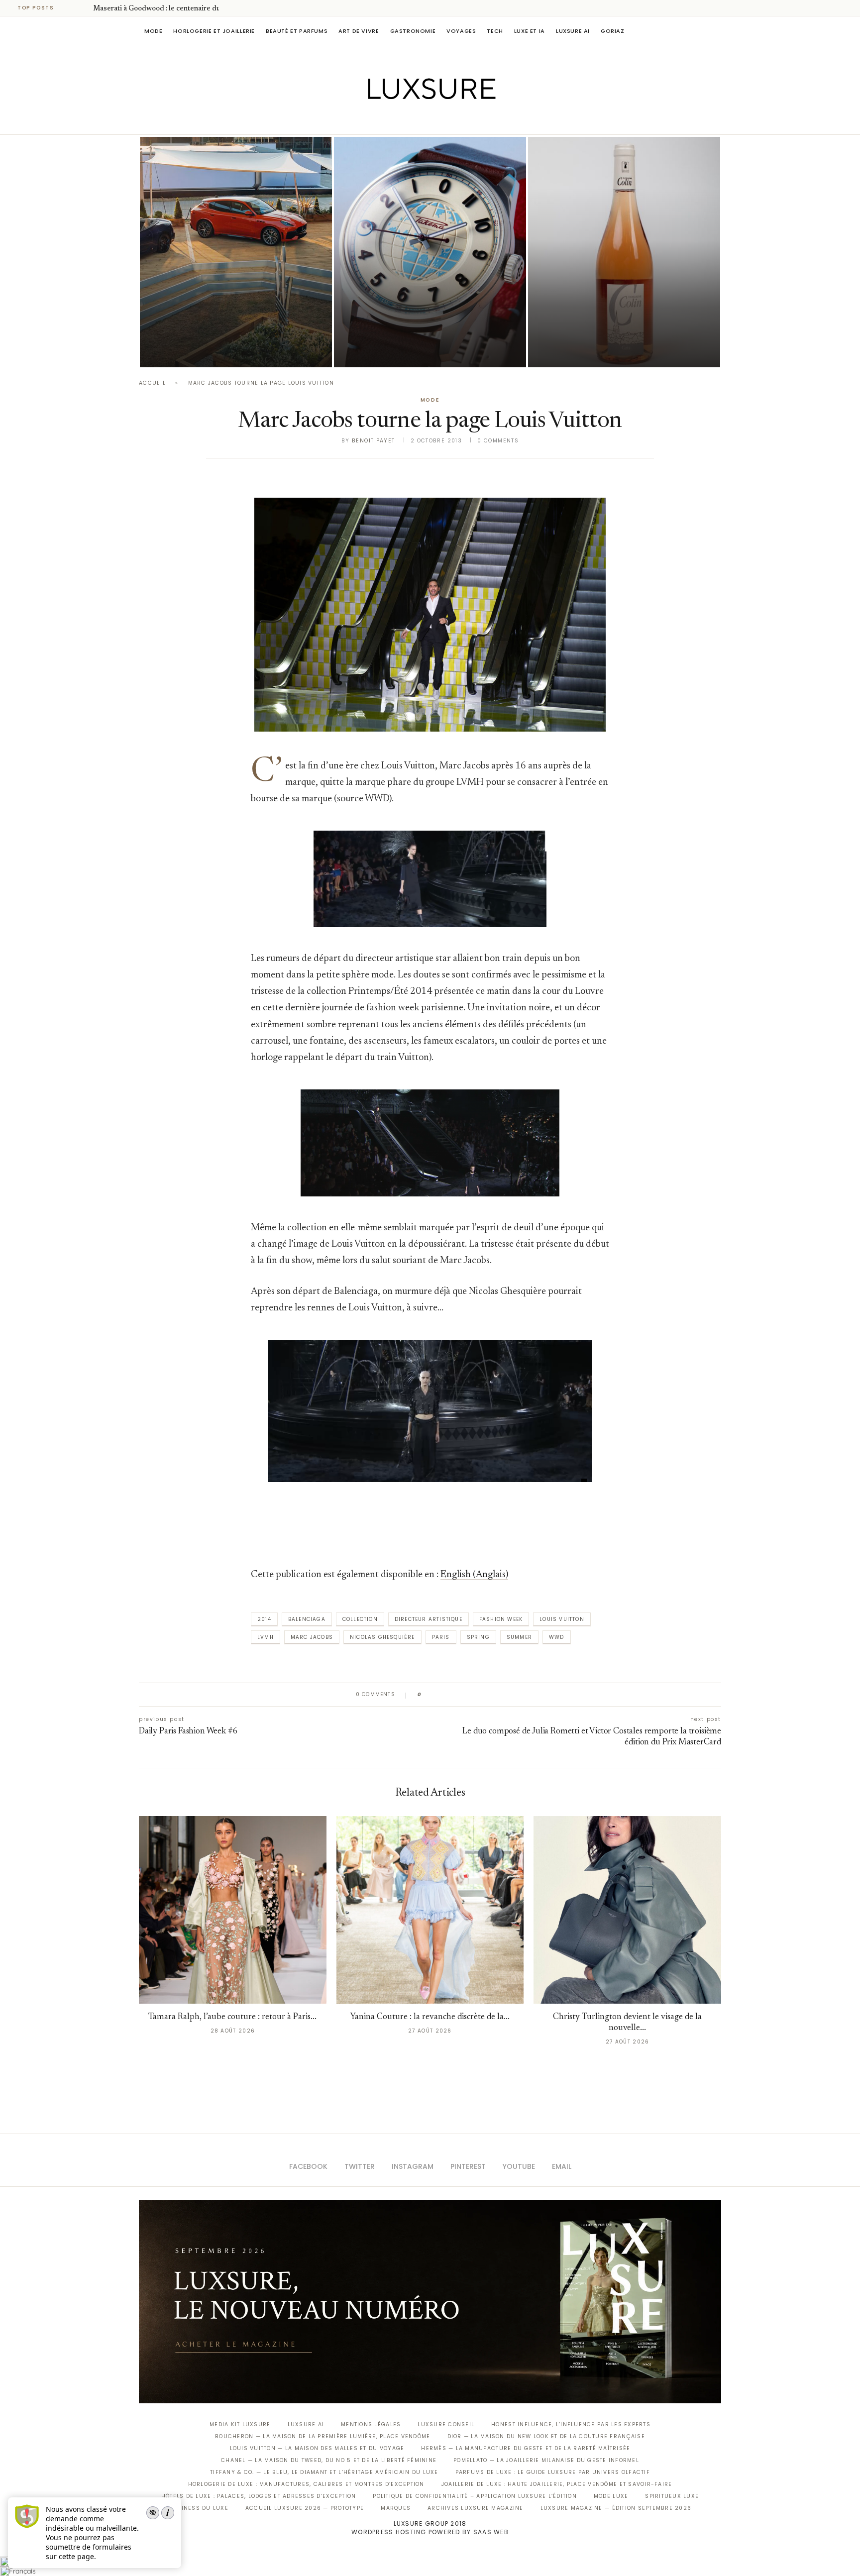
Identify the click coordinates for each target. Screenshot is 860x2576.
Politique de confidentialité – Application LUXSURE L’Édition (475, 2496)
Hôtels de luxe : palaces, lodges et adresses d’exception (259, 2496)
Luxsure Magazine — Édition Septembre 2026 (616, 2508)
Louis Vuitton (562, 1619)
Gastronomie (413, 31)
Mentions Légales (371, 2424)
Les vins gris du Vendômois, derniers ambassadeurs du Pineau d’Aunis (618, 322)
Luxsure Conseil (446, 2424)
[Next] (84, 8)
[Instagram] (423, 120)
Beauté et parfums (297, 31)
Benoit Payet (373, 441)
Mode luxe (611, 2496)
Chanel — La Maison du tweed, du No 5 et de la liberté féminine (329, 2460)
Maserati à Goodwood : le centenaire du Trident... (172, 9)
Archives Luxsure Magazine (476, 2508)
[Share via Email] (505, 1695)
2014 (264, 1619)
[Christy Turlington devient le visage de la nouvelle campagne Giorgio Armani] (627, 1910)
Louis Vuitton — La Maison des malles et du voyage (317, 2448)
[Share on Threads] (486, 1695)
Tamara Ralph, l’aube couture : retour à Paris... (232, 2017)
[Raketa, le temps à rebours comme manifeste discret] (430, 252)
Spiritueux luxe (672, 2496)
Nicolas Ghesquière (382, 1637)
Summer (519, 1637)
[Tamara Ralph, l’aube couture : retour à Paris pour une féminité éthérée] (233, 1910)
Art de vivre (359, 31)
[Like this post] (427, 1695)
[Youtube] (451, 120)
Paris (441, 1637)
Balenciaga (307, 1619)
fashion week (501, 1619)
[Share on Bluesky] (496, 1695)
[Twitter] (409, 120)
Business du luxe (199, 2508)
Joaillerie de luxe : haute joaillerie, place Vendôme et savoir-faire (557, 2484)
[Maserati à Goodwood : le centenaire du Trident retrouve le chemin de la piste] (236, 252)
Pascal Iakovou (385, 350)
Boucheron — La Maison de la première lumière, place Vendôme (322, 2436)
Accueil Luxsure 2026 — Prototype (305, 2508)
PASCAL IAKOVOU (191, 350)
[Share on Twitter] (448, 1695)
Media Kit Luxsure (240, 2424)
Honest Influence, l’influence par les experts (571, 2424)
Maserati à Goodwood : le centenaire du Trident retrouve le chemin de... (231, 322)
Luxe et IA (530, 31)
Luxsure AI (573, 31)
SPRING (478, 1637)
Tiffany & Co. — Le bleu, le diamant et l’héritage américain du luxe (324, 2472)
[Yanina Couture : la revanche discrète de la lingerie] (430, 1910)
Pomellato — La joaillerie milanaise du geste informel (546, 2460)
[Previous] (71, 8)
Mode (153, 31)
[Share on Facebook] (439, 1695)
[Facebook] (395, 120)
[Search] (716, 31)
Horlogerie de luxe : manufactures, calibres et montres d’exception (306, 2484)
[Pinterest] (437, 120)
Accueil (152, 383)
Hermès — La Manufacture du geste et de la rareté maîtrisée (526, 2448)
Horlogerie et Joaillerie (214, 31)
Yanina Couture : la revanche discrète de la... (430, 2017)
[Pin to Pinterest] (458, 1695)
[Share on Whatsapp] (477, 1695)
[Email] (465, 120)
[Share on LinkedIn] (467, 1695)
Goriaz (613, 31)
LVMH (266, 1637)
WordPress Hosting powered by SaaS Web (430, 2532)
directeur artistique (429, 1619)
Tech (495, 31)
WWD (557, 1637)
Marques (396, 2508)
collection (360, 1619)
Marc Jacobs (312, 1637)
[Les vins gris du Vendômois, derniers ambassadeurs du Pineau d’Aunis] (624, 252)
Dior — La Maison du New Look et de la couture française (546, 2436)
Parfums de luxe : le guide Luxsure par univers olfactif (553, 2472)
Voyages (461, 31)
